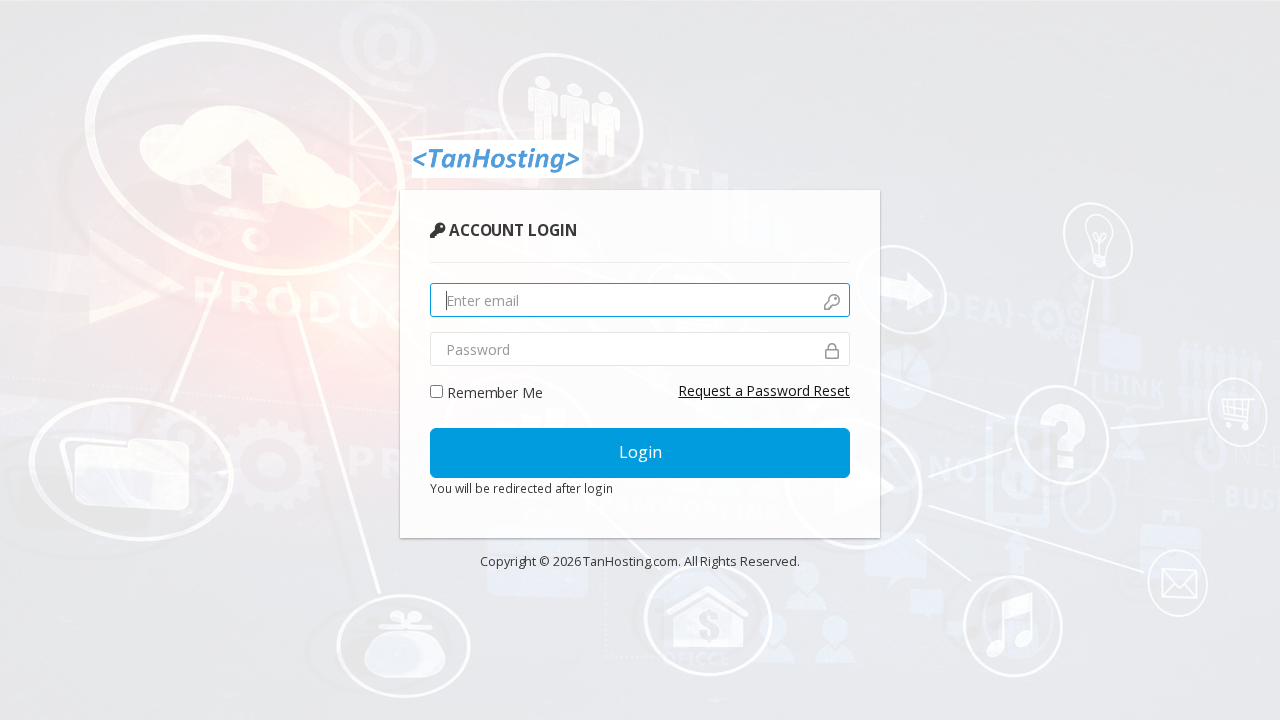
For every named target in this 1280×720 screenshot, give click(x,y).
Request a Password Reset (764, 390)
